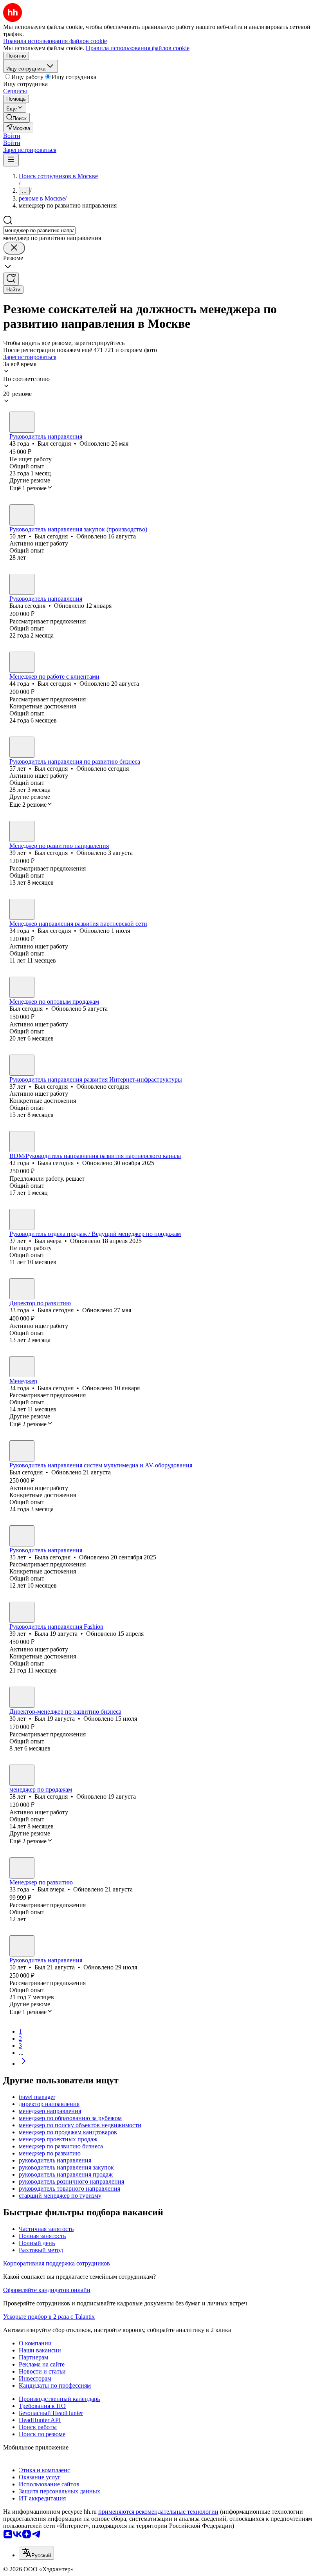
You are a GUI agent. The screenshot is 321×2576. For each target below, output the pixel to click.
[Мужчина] (22, 422)
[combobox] (39, 230)
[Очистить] (14, 248)
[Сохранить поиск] (11, 279)
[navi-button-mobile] (11, 160)
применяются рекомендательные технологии (158, 2512)
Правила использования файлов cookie (138, 48)
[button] (12, 136)
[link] (16, 118)
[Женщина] (22, 584)
